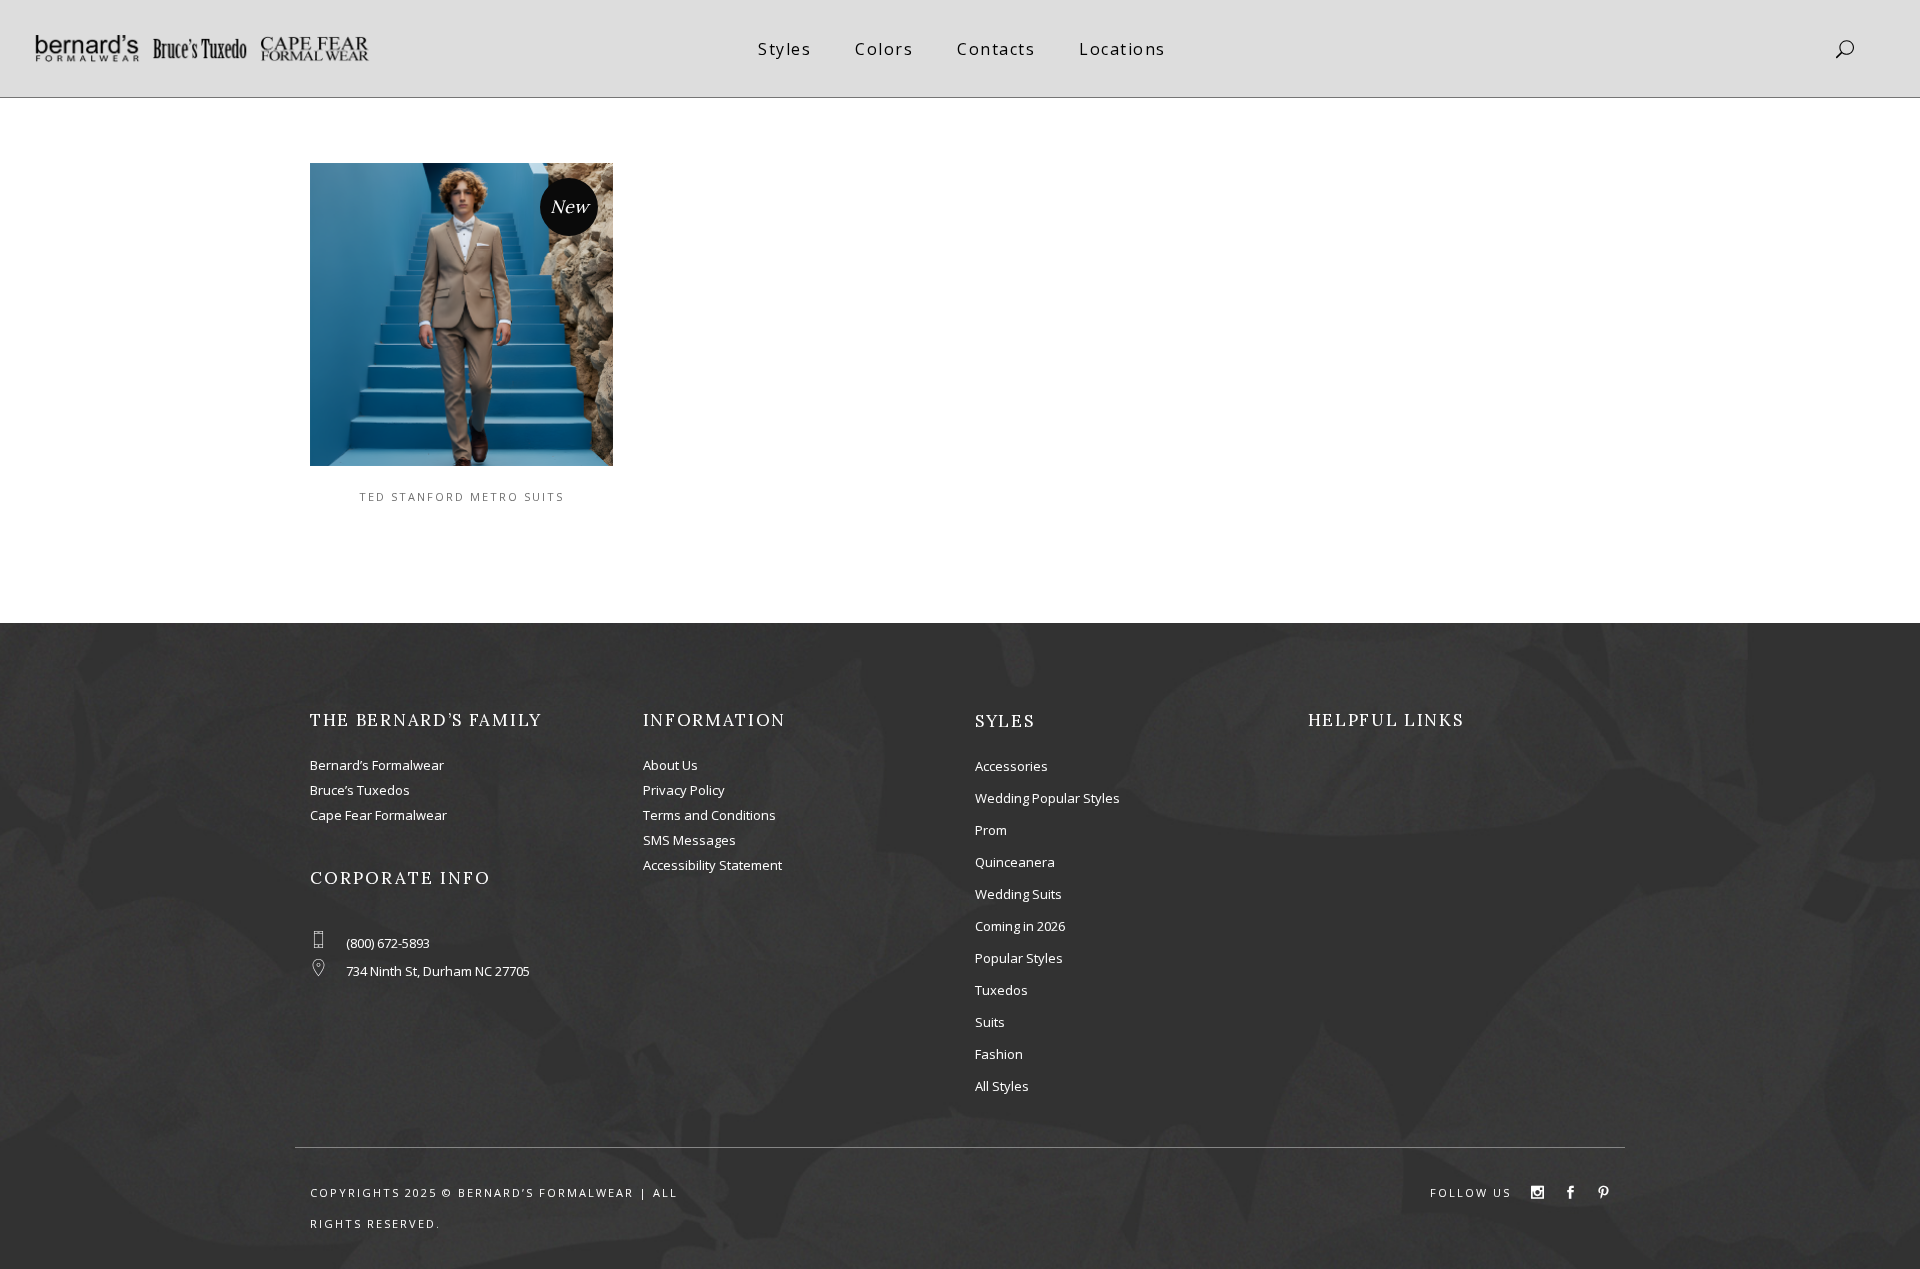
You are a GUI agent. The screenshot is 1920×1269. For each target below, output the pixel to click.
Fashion (999, 1054)
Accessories (1011, 766)
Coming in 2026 (1020, 926)
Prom (991, 830)
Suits (990, 1022)
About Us (670, 765)
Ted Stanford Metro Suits (461, 496)
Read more (443, 312)
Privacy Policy (684, 790)
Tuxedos (1001, 990)
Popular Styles (1019, 958)
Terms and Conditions (709, 815)
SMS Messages (689, 840)
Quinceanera (1015, 862)
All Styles (1002, 1086)
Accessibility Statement (712, 865)
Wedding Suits (1018, 894)
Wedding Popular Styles (1047, 798)
